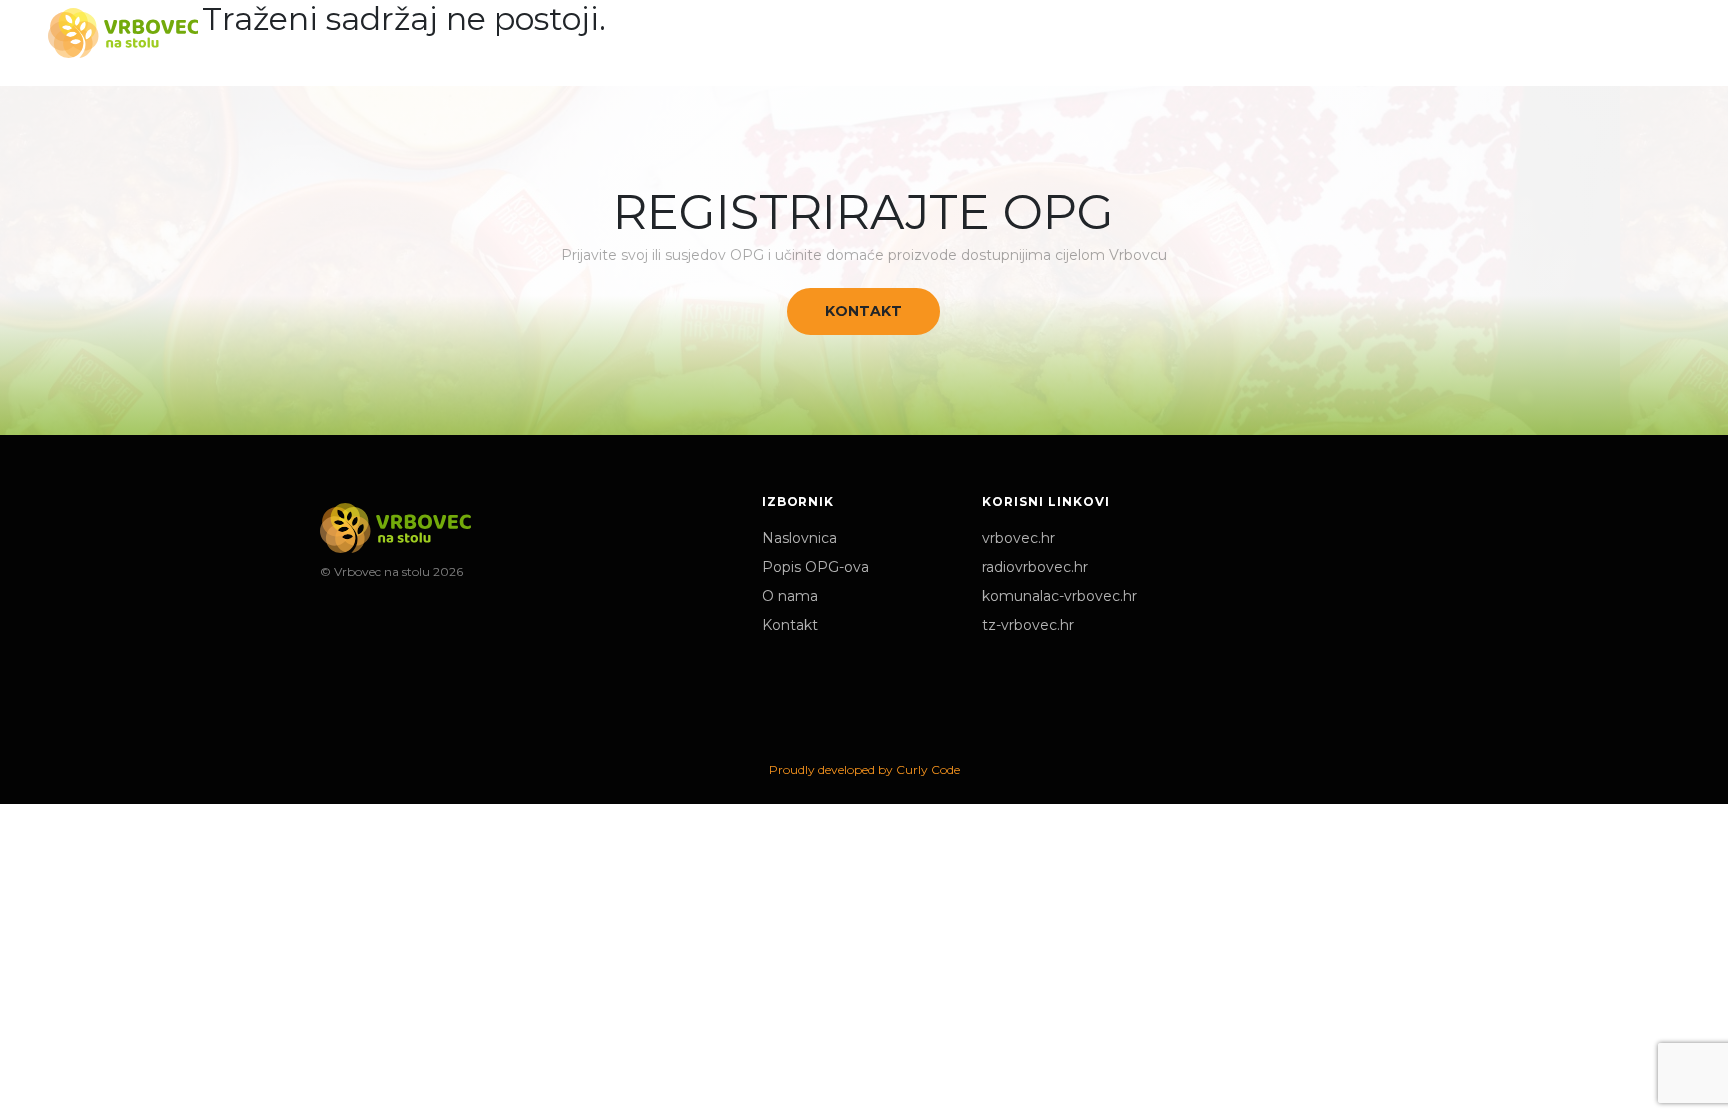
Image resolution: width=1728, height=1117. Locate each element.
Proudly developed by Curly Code (864, 769)
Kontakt (863, 311)
